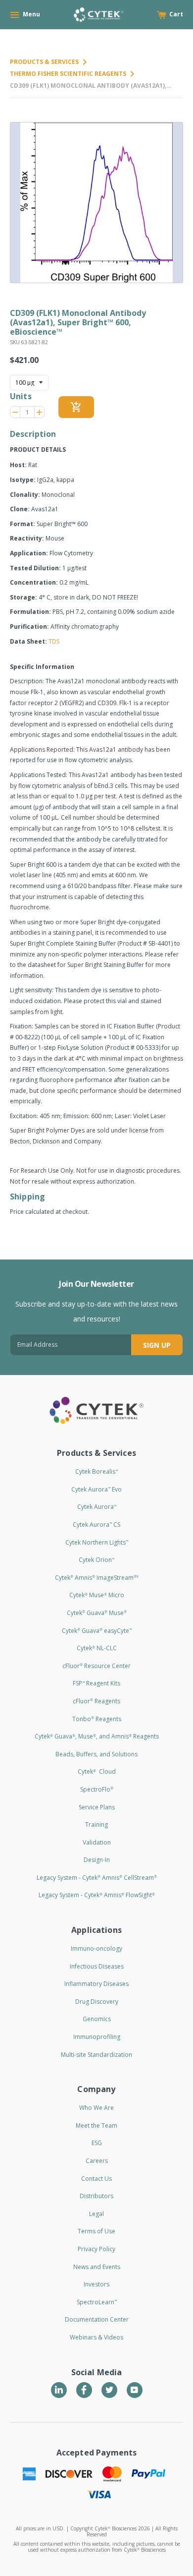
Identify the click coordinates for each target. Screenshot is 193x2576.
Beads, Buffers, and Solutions (96, 1754)
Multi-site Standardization (96, 2055)
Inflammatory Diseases (96, 1984)
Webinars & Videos (96, 2337)
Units (21, 396)
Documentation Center (97, 2319)
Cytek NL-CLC (97, 1648)
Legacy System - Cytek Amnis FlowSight (97, 1895)
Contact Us (96, 2179)
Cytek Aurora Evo (96, 1489)
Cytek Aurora (97, 1507)
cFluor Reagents (96, 1701)
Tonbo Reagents (97, 1719)
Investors (96, 2284)
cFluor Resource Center (96, 1666)
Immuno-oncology (96, 1948)
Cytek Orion (96, 1560)
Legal (96, 2214)
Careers (97, 2161)
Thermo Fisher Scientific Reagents (68, 74)
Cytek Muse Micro (97, 1595)
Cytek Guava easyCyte (97, 1631)
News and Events (97, 2267)
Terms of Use (96, 2231)
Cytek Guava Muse (97, 1613)
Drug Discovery (97, 2002)
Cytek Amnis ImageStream (97, 1578)
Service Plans (97, 1807)
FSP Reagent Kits (96, 1683)
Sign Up (157, 1345)
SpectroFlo (97, 1789)
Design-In (97, 1860)
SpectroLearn (97, 2302)
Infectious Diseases (97, 1966)
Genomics (97, 2019)
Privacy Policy (96, 2249)
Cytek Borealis (96, 1471)
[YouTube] (135, 2390)
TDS (54, 641)
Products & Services (44, 62)
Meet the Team (96, 2126)
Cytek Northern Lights (97, 1542)
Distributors (96, 2196)
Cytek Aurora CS (96, 1525)
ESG (97, 2143)
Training (96, 1825)
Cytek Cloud (97, 1771)
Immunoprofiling (97, 2037)
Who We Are (96, 2108)
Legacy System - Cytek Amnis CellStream (97, 1878)
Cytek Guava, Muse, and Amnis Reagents (97, 1736)
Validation (97, 1842)
